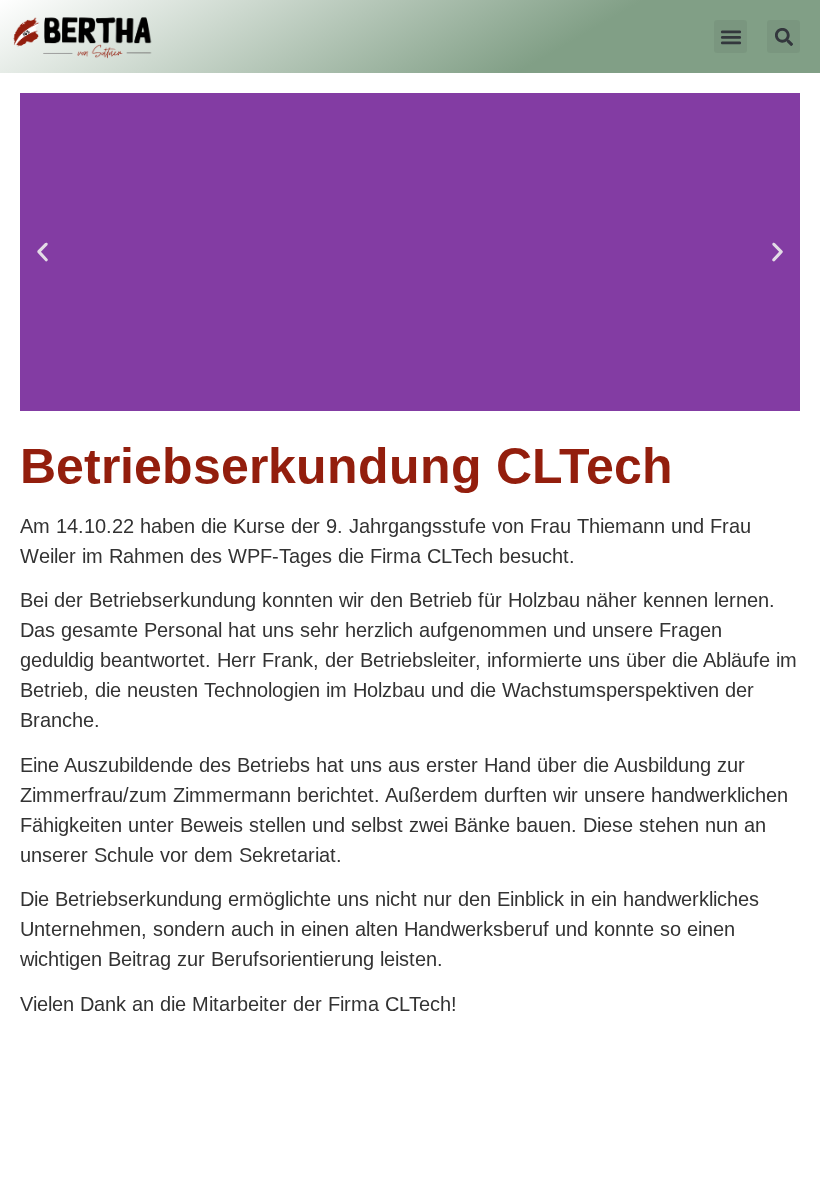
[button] (730, 36)
